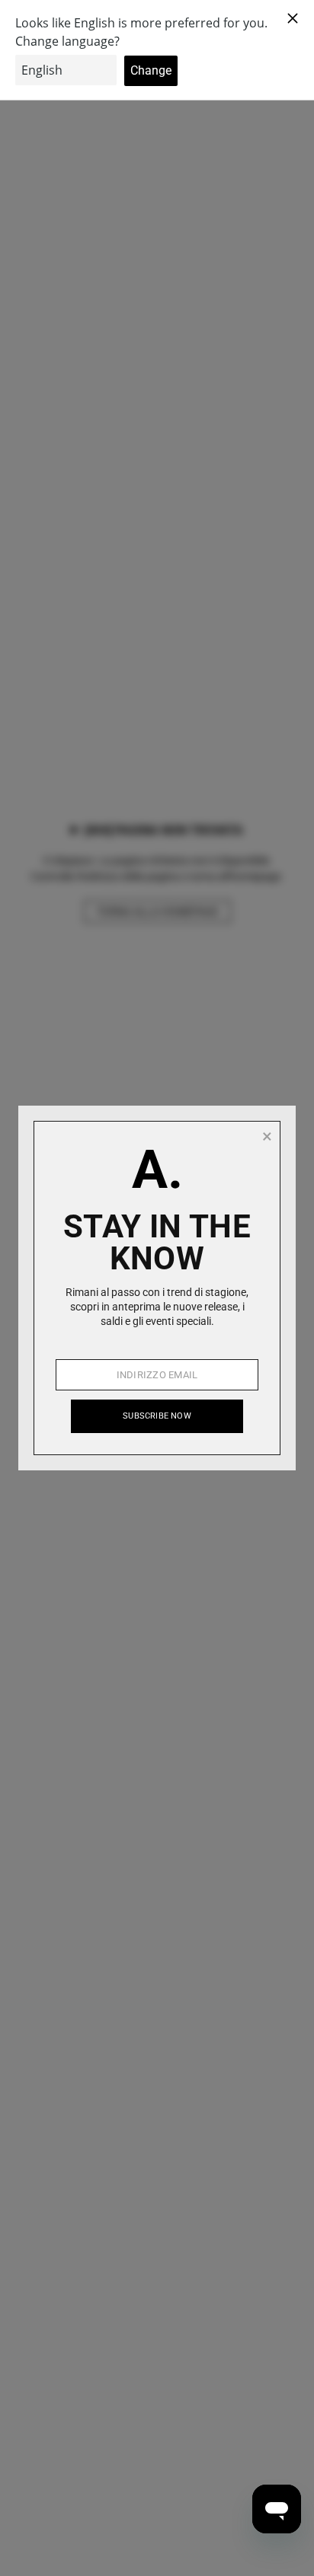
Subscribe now (157, 1416)
